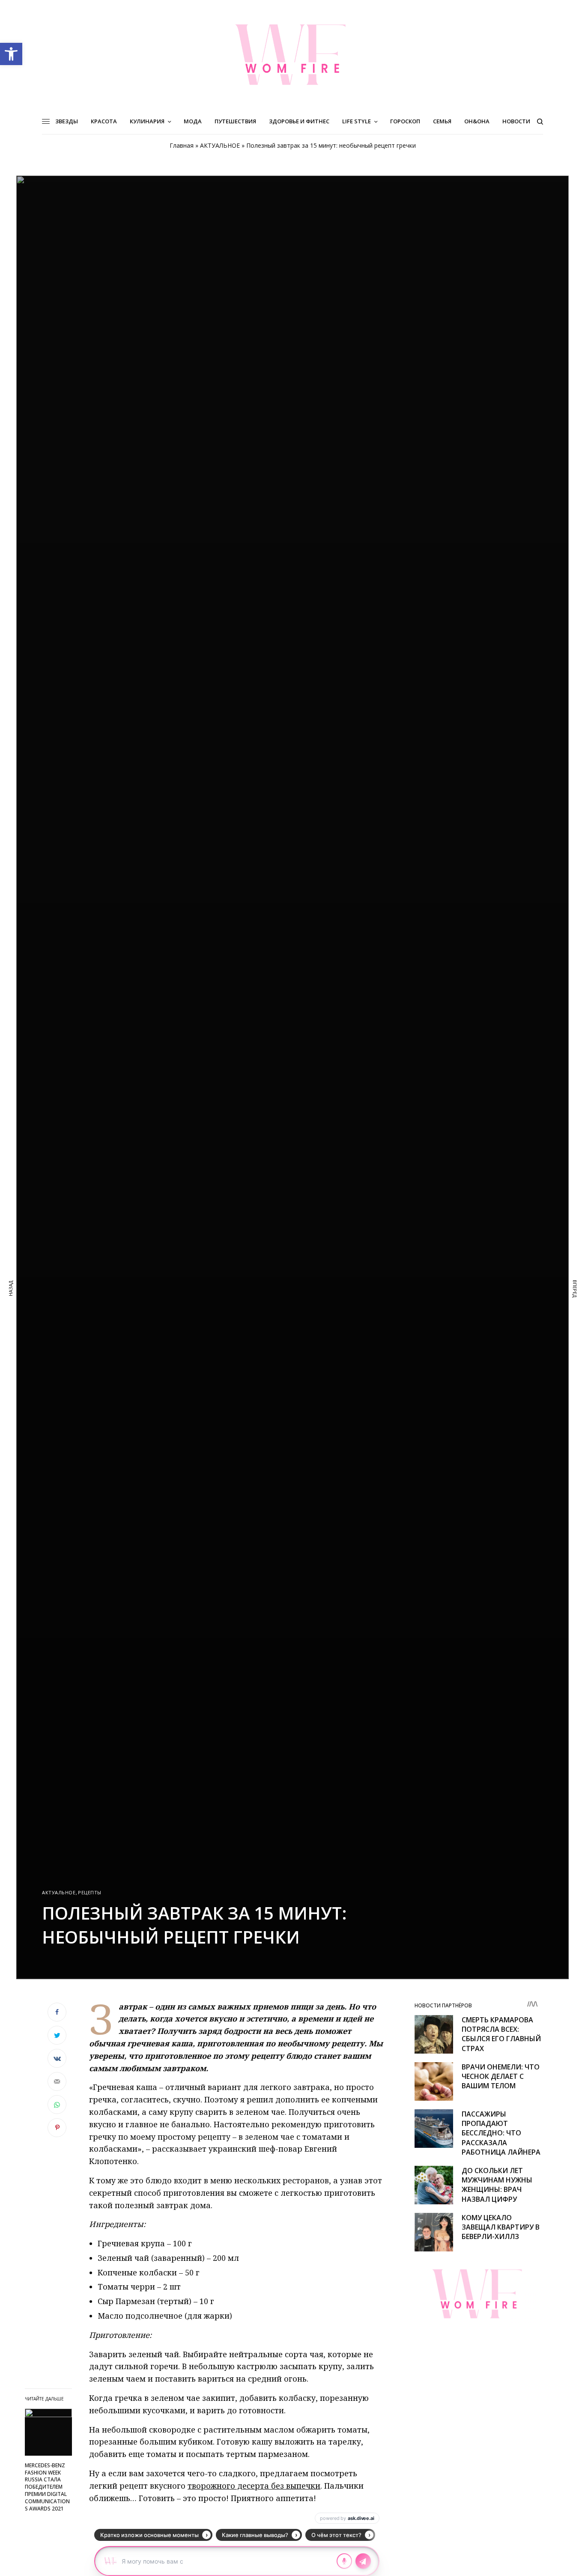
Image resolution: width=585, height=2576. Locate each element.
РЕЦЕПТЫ (90, 1892)
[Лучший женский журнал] (292, 54)
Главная (182, 145)
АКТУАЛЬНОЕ (220, 145)
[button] (11, 54)
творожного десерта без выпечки (254, 2486)
